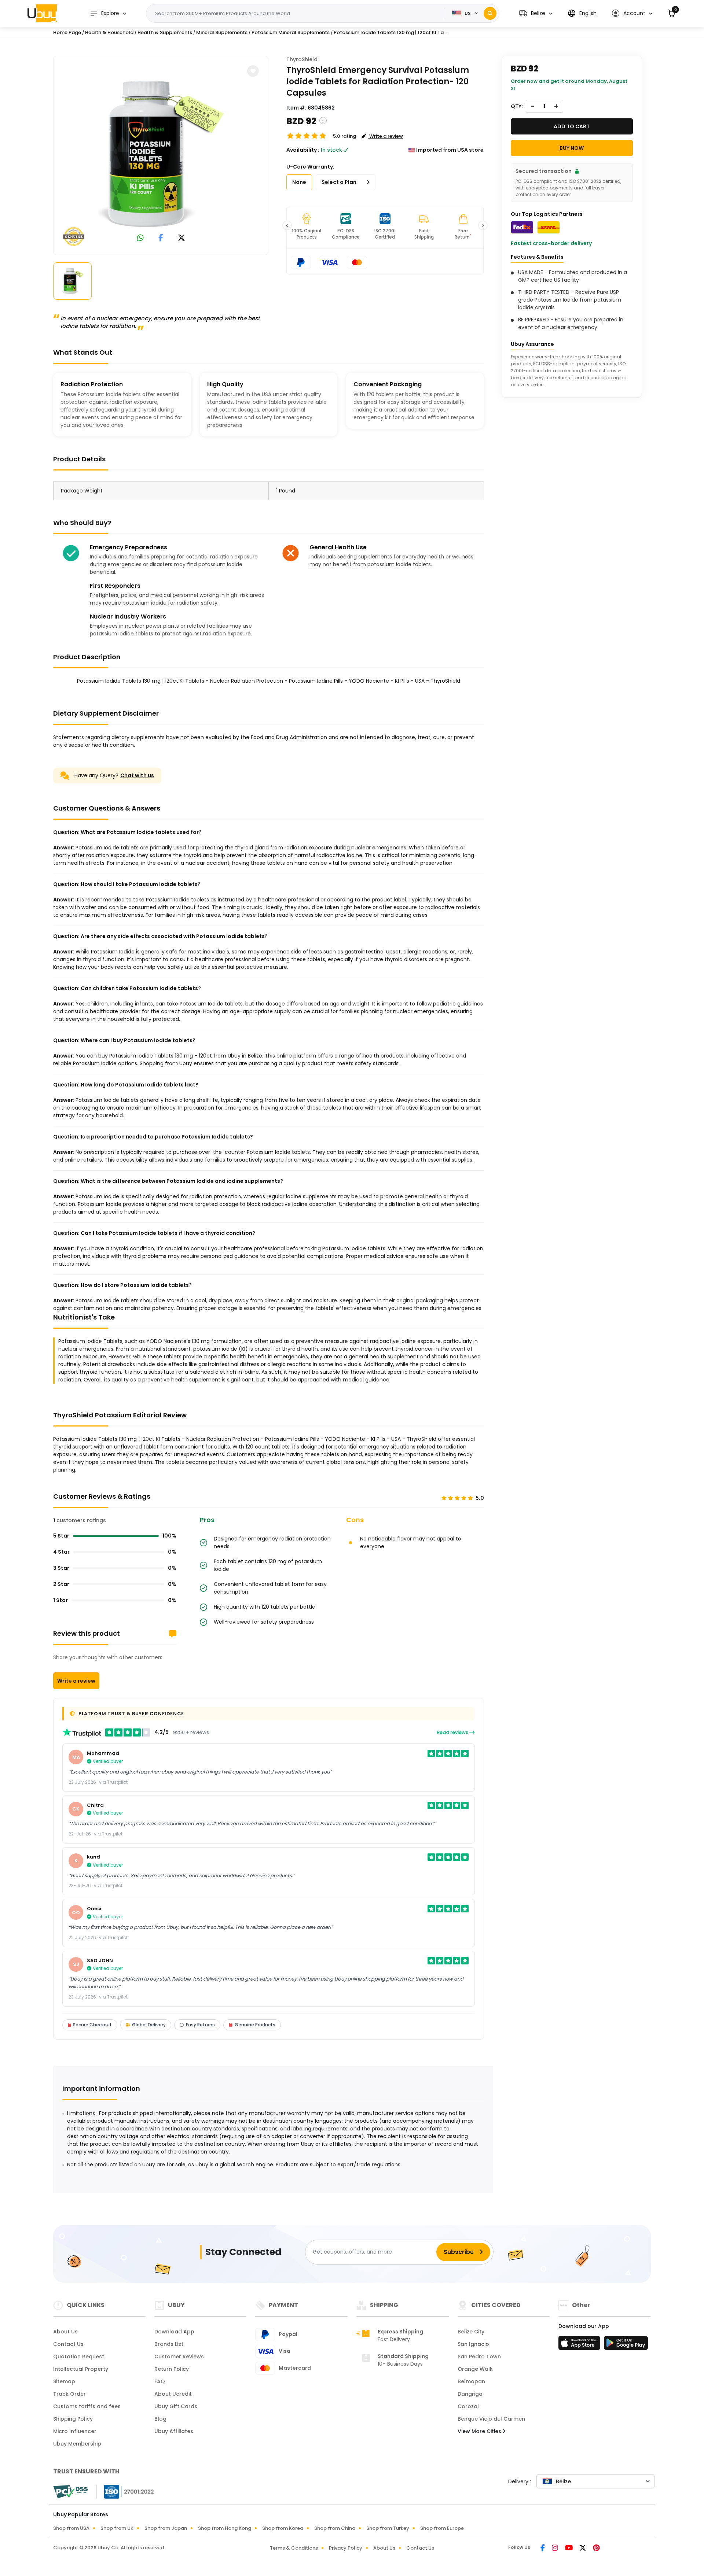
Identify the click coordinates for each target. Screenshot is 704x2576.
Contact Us (68, 2344)
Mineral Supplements (222, 32)
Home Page (67, 32)
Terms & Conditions (294, 2548)
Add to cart (572, 126)
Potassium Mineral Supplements (291, 32)
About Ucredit (173, 2394)
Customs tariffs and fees (87, 2406)
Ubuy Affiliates (174, 2431)
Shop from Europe (442, 2528)
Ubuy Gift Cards (176, 2406)
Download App (174, 2332)
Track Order (69, 2394)
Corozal (468, 2406)
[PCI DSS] (70, 2492)
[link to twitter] (181, 238)
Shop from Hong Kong (225, 2528)
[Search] (490, 13)
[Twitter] (583, 2549)
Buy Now (572, 148)
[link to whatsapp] (140, 238)
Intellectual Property (81, 2369)
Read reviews (453, 1732)
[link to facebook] (161, 238)
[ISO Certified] (125, 2491)
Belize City (471, 2332)
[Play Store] (626, 2345)
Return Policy (172, 2369)
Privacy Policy (346, 2548)
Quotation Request (79, 2357)
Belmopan (471, 2381)
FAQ (160, 2381)
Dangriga (470, 2394)
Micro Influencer (75, 2431)
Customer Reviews (179, 2357)
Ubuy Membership (77, 2444)
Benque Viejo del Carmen (491, 2419)
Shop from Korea (283, 2528)
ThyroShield (302, 59)
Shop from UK (117, 2528)
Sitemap (64, 2381)
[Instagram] (555, 2549)
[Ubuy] (42, 13)
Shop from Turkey (388, 2528)
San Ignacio (473, 2344)
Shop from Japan (166, 2528)
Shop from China (335, 2528)
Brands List (169, 2344)
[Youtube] (569, 2549)
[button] (536, 13)
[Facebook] (543, 2549)
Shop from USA (71, 2528)
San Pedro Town (479, 2357)
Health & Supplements (165, 32)
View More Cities (480, 2431)
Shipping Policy (73, 2419)
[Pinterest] (596, 2549)
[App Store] (580, 2345)
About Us (65, 2332)
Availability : (303, 150)
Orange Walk (475, 2369)
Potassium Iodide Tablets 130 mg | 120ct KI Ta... (390, 32)
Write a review (76, 1681)
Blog (160, 2419)
